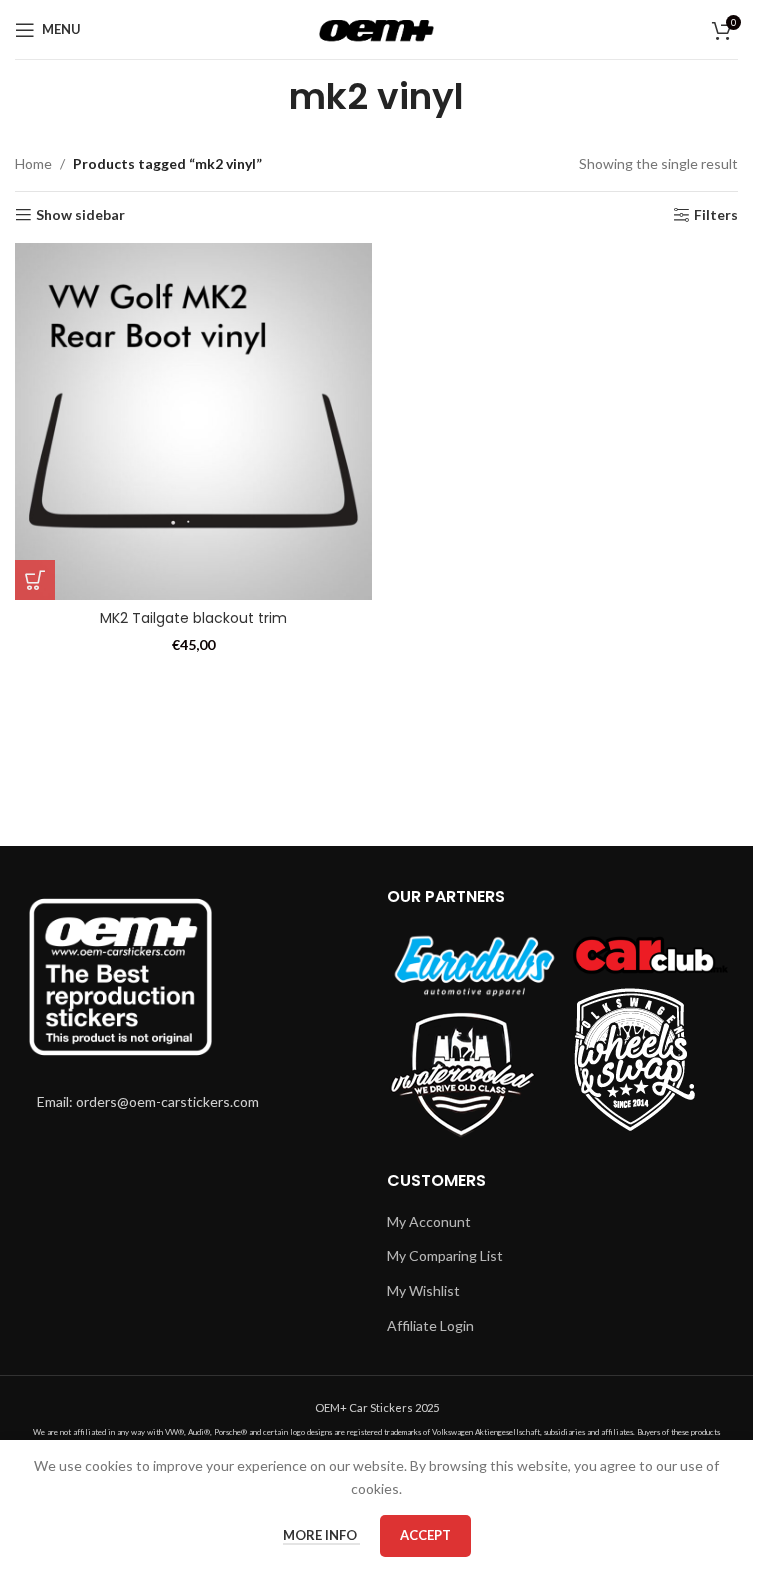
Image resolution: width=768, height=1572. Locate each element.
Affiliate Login (430, 1325)
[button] (35, 580)
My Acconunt (429, 1221)
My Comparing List (445, 1255)
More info (321, 1535)
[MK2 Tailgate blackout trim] (193, 421)
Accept (425, 1535)
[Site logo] (376, 27)
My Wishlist (423, 1290)
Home (33, 163)
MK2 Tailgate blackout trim (193, 618)
